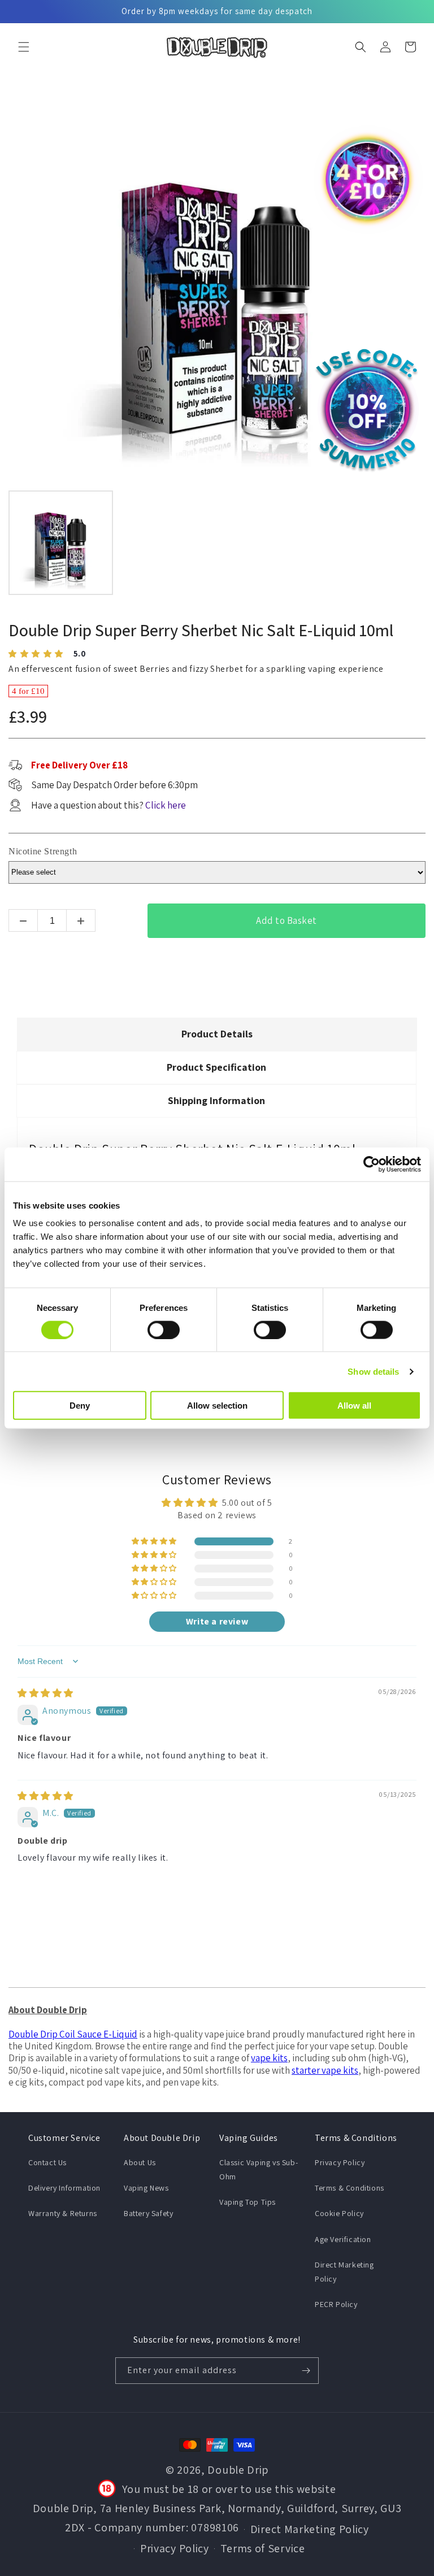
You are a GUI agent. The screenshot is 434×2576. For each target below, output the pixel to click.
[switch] (164, 1330)
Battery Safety (148, 2213)
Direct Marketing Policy (344, 2272)
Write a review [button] (217, 1621)
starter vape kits (325, 2070)
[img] (45, 1693)
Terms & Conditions (350, 2188)
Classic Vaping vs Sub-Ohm (259, 2169)
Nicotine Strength (43, 851)
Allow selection (217, 1406)
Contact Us (47, 2162)
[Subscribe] (306, 2371)
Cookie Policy (339, 2213)
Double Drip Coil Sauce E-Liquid (73, 2034)
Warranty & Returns (63, 2213)
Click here (166, 805)
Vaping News (146, 2188)
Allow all (354, 1406)
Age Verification (343, 2239)
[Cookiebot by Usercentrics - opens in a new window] (372, 1164)
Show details (373, 1371)
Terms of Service (263, 2548)
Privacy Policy (340, 2162)
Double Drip (238, 2470)
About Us (140, 2162)
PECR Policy (336, 2304)
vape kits (269, 2058)
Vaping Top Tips (248, 2202)
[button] (24, 47)
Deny (80, 1406)
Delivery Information (64, 2188)
